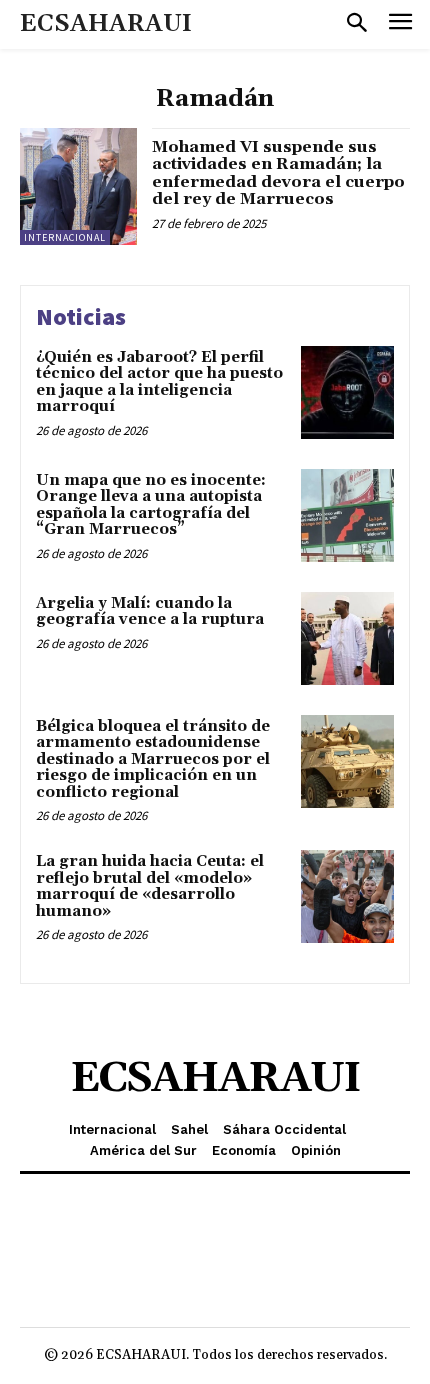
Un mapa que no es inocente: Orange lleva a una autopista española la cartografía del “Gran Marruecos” (151, 505)
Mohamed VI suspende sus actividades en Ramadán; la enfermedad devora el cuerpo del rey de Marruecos (278, 173)
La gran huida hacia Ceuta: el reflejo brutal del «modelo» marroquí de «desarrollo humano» (150, 886)
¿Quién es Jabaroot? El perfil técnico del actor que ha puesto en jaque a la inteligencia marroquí (159, 382)
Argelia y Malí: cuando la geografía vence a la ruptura (150, 612)
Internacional (65, 237)
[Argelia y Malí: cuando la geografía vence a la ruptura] (347, 638)
